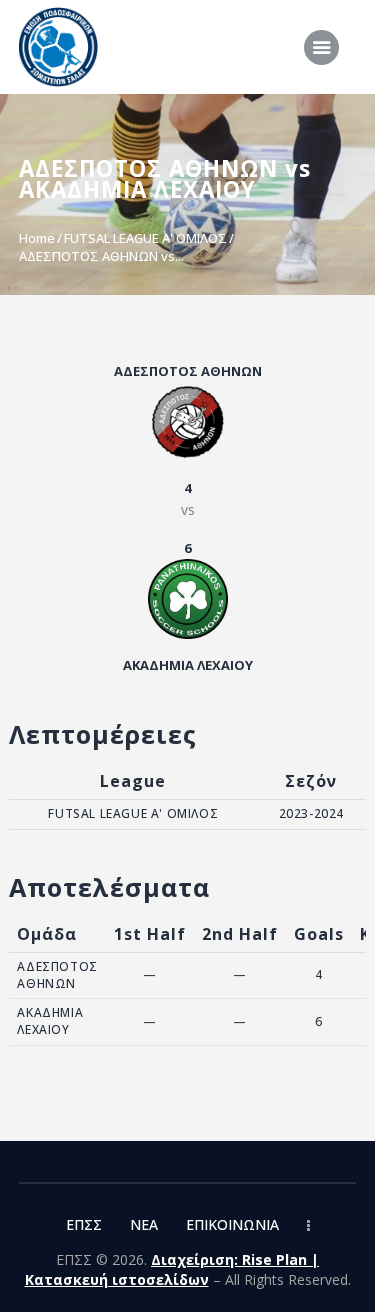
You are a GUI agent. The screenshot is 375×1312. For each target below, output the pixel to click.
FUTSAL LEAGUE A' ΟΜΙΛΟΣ (145, 238)
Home (37, 238)
